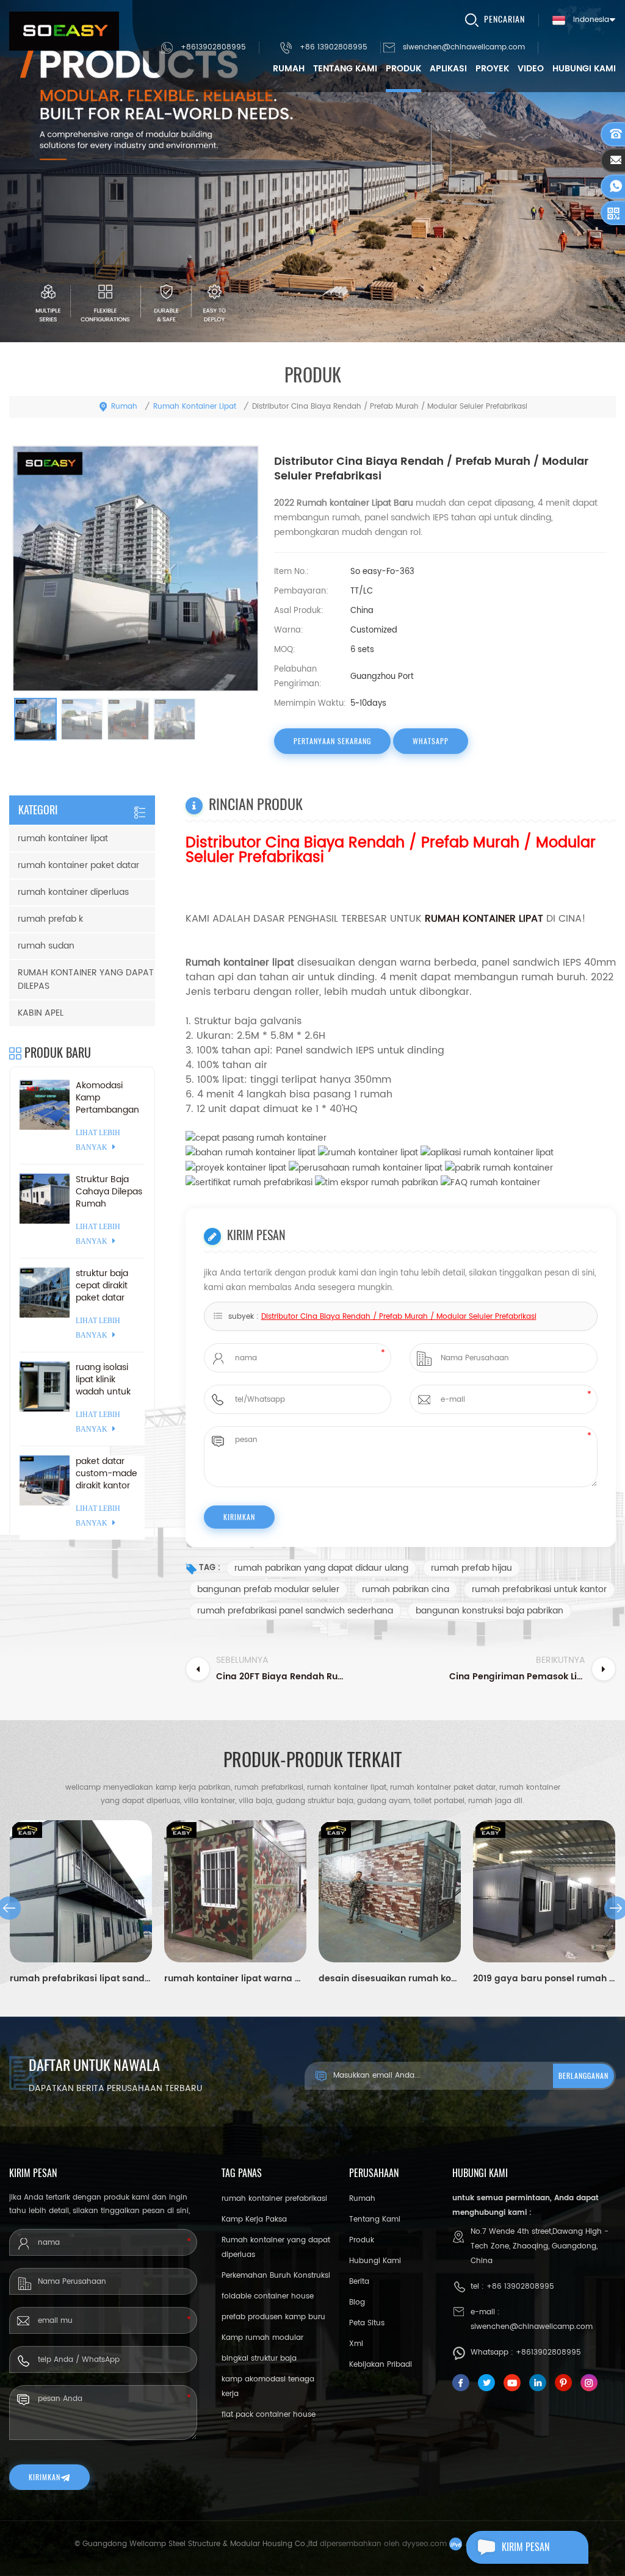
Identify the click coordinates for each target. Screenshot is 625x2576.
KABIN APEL (41, 1013)
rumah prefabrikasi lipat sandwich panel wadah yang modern (81, 1979)
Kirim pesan (526, 2547)
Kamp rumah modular (262, 2338)
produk (403, 69)
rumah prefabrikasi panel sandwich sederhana (295, 1611)
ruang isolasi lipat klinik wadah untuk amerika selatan (110, 1380)
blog (357, 2302)
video (531, 69)
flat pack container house (269, 2415)
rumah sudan (46, 946)
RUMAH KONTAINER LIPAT (486, 919)
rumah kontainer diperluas (73, 892)
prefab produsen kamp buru (273, 2317)
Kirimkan (45, 2477)
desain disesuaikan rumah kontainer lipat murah (390, 1979)
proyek (492, 69)
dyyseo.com (424, 2544)
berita (359, 2282)
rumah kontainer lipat (195, 407)
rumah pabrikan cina (406, 1589)
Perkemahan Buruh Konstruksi (276, 2276)
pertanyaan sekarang (332, 741)
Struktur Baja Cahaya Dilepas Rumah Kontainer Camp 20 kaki (109, 1192)
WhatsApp (431, 741)
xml (356, 2344)
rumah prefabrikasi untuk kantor (539, 1589)
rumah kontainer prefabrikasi (274, 2199)
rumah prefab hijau (471, 1568)
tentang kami (345, 69)
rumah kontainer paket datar (78, 865)
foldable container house (268, 2296)
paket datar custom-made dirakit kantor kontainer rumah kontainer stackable (107, 1474)
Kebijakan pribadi (381, 2365)
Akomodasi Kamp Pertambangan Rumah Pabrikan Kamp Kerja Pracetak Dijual (107, 1098)
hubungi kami (584, 69)
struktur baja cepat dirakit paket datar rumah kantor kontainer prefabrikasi (104, 1286)
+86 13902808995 (334, 47)
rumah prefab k (50, 919)
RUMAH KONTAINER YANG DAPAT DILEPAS (86, 979)
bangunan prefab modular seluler (268, 1589)
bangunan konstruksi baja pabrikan (490, 1611)
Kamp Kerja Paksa (254, 2219)
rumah (289, 69)
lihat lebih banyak (98, 1140)
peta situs (367, 2323)
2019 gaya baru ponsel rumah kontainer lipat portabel (544, 1979)
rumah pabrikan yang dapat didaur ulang (321, 1568)
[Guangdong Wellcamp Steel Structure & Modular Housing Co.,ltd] (64, 31)
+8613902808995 (213, 47)
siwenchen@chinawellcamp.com (464, 47)
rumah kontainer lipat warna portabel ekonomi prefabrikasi (235, 1979)
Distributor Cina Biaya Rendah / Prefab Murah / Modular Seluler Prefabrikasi (399, 1317)
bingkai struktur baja (259, 2359)
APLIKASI (448, 69)
